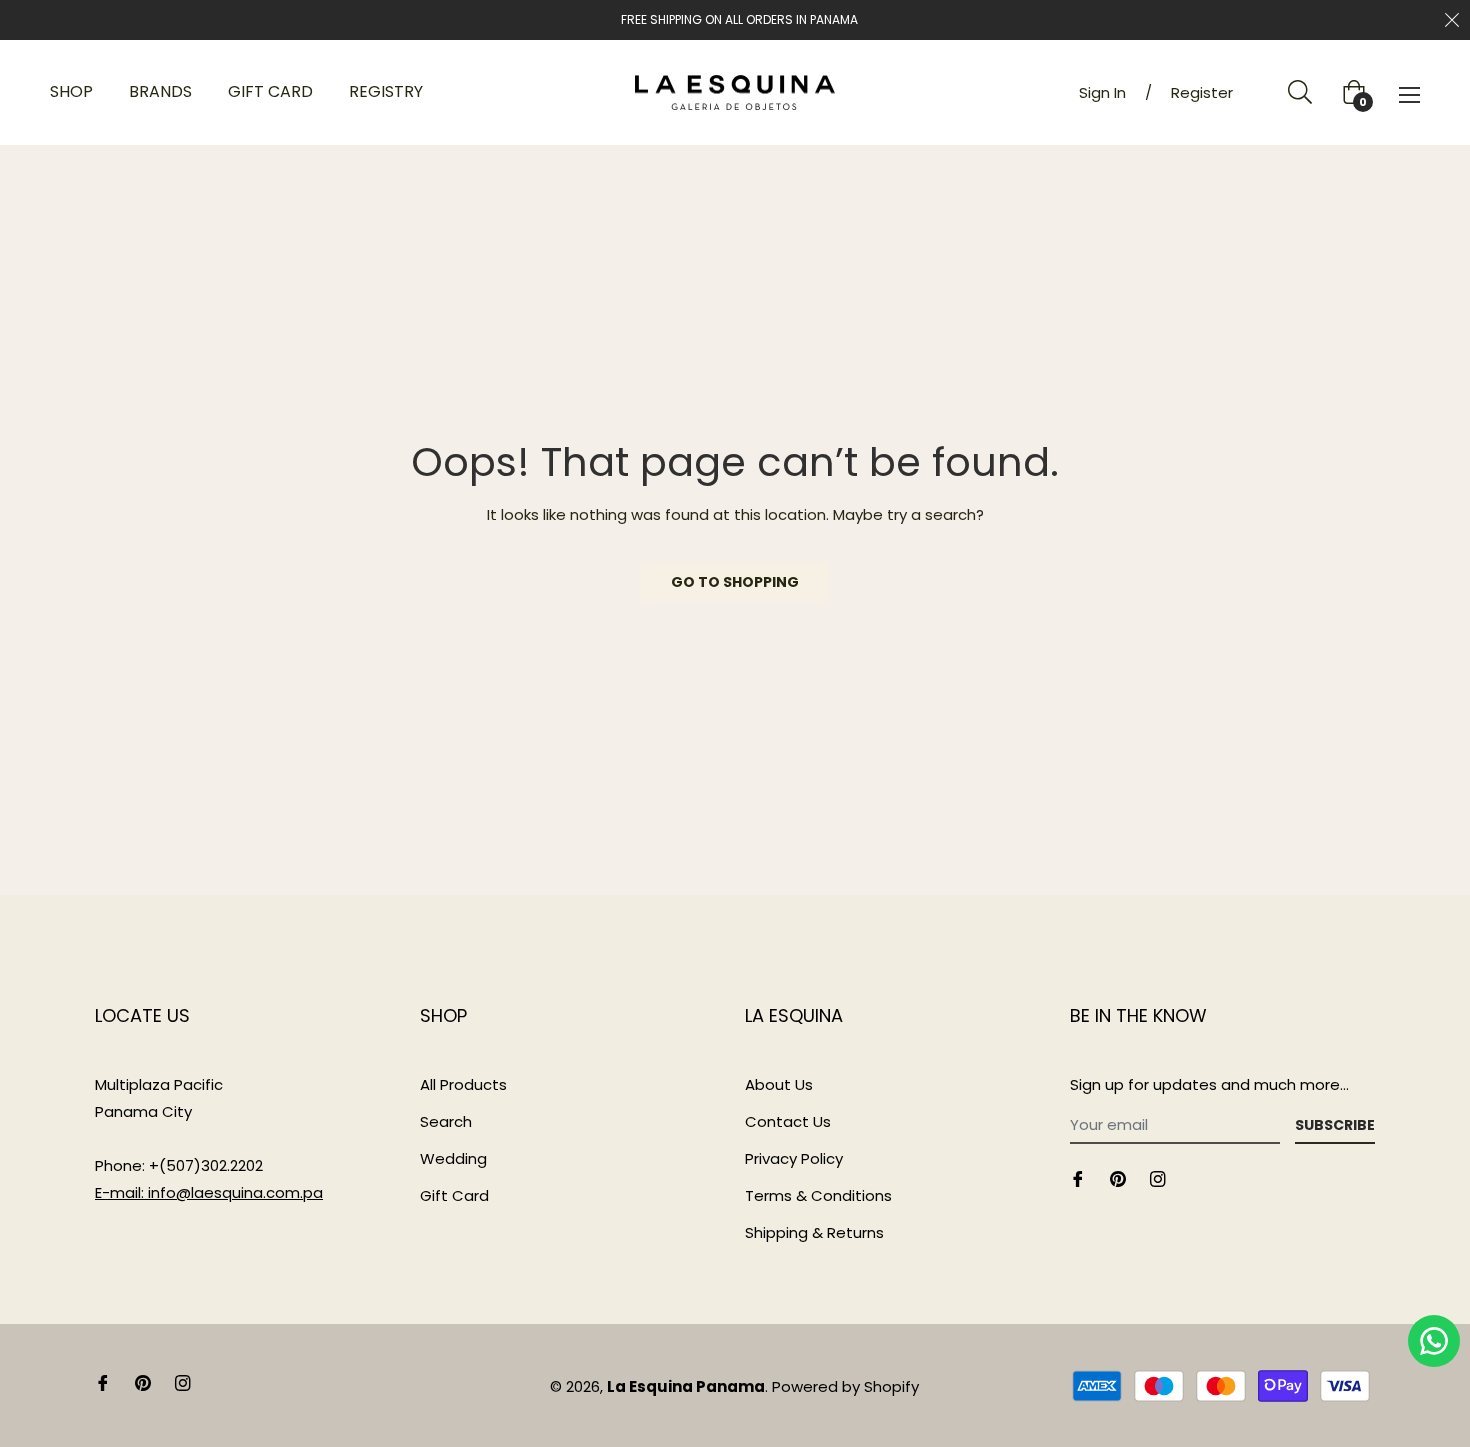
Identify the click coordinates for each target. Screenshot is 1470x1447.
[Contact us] (1434, 1341)
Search (446, 1121)
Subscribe (1335, 1125)
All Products (463, 1084)
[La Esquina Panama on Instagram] (1158, 1177)
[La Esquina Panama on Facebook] (1078, 1177)
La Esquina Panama (686, 1386)
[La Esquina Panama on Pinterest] (1118, 1177)
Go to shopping (735, 582)
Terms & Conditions (818, 1195)
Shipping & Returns (814, 1232)
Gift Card (454, 1195)
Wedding (453, 1158)
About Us (779, 1084)
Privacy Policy (794, 1158)
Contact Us (788, 1121)
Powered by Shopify (845, 1386)
